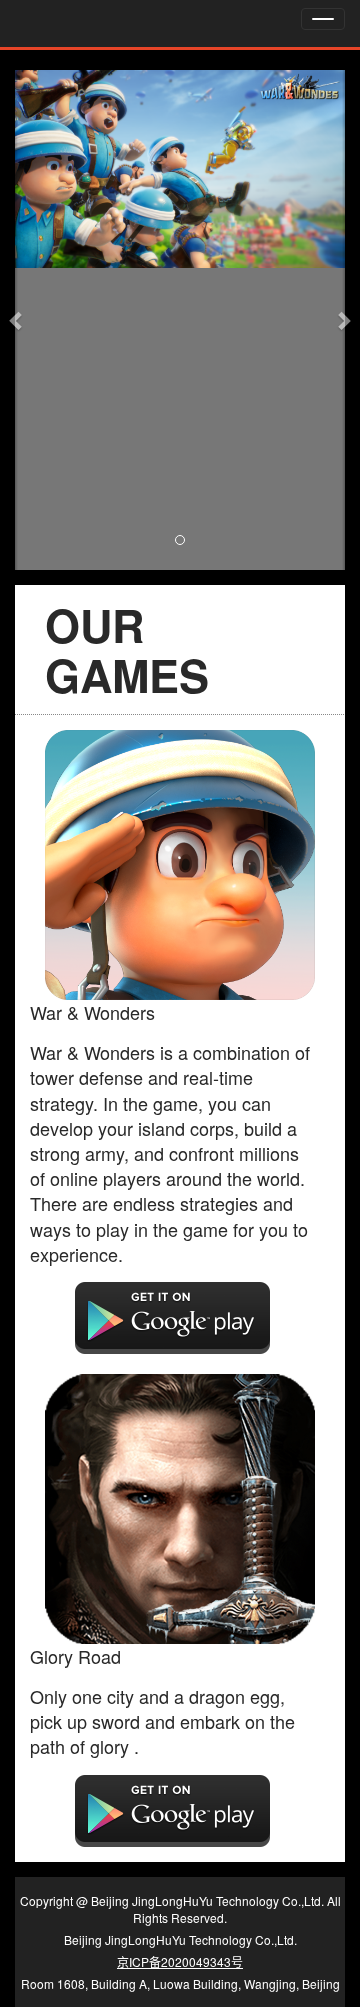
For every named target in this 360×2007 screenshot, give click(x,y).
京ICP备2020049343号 (180, 1961)
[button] (16, 320)
